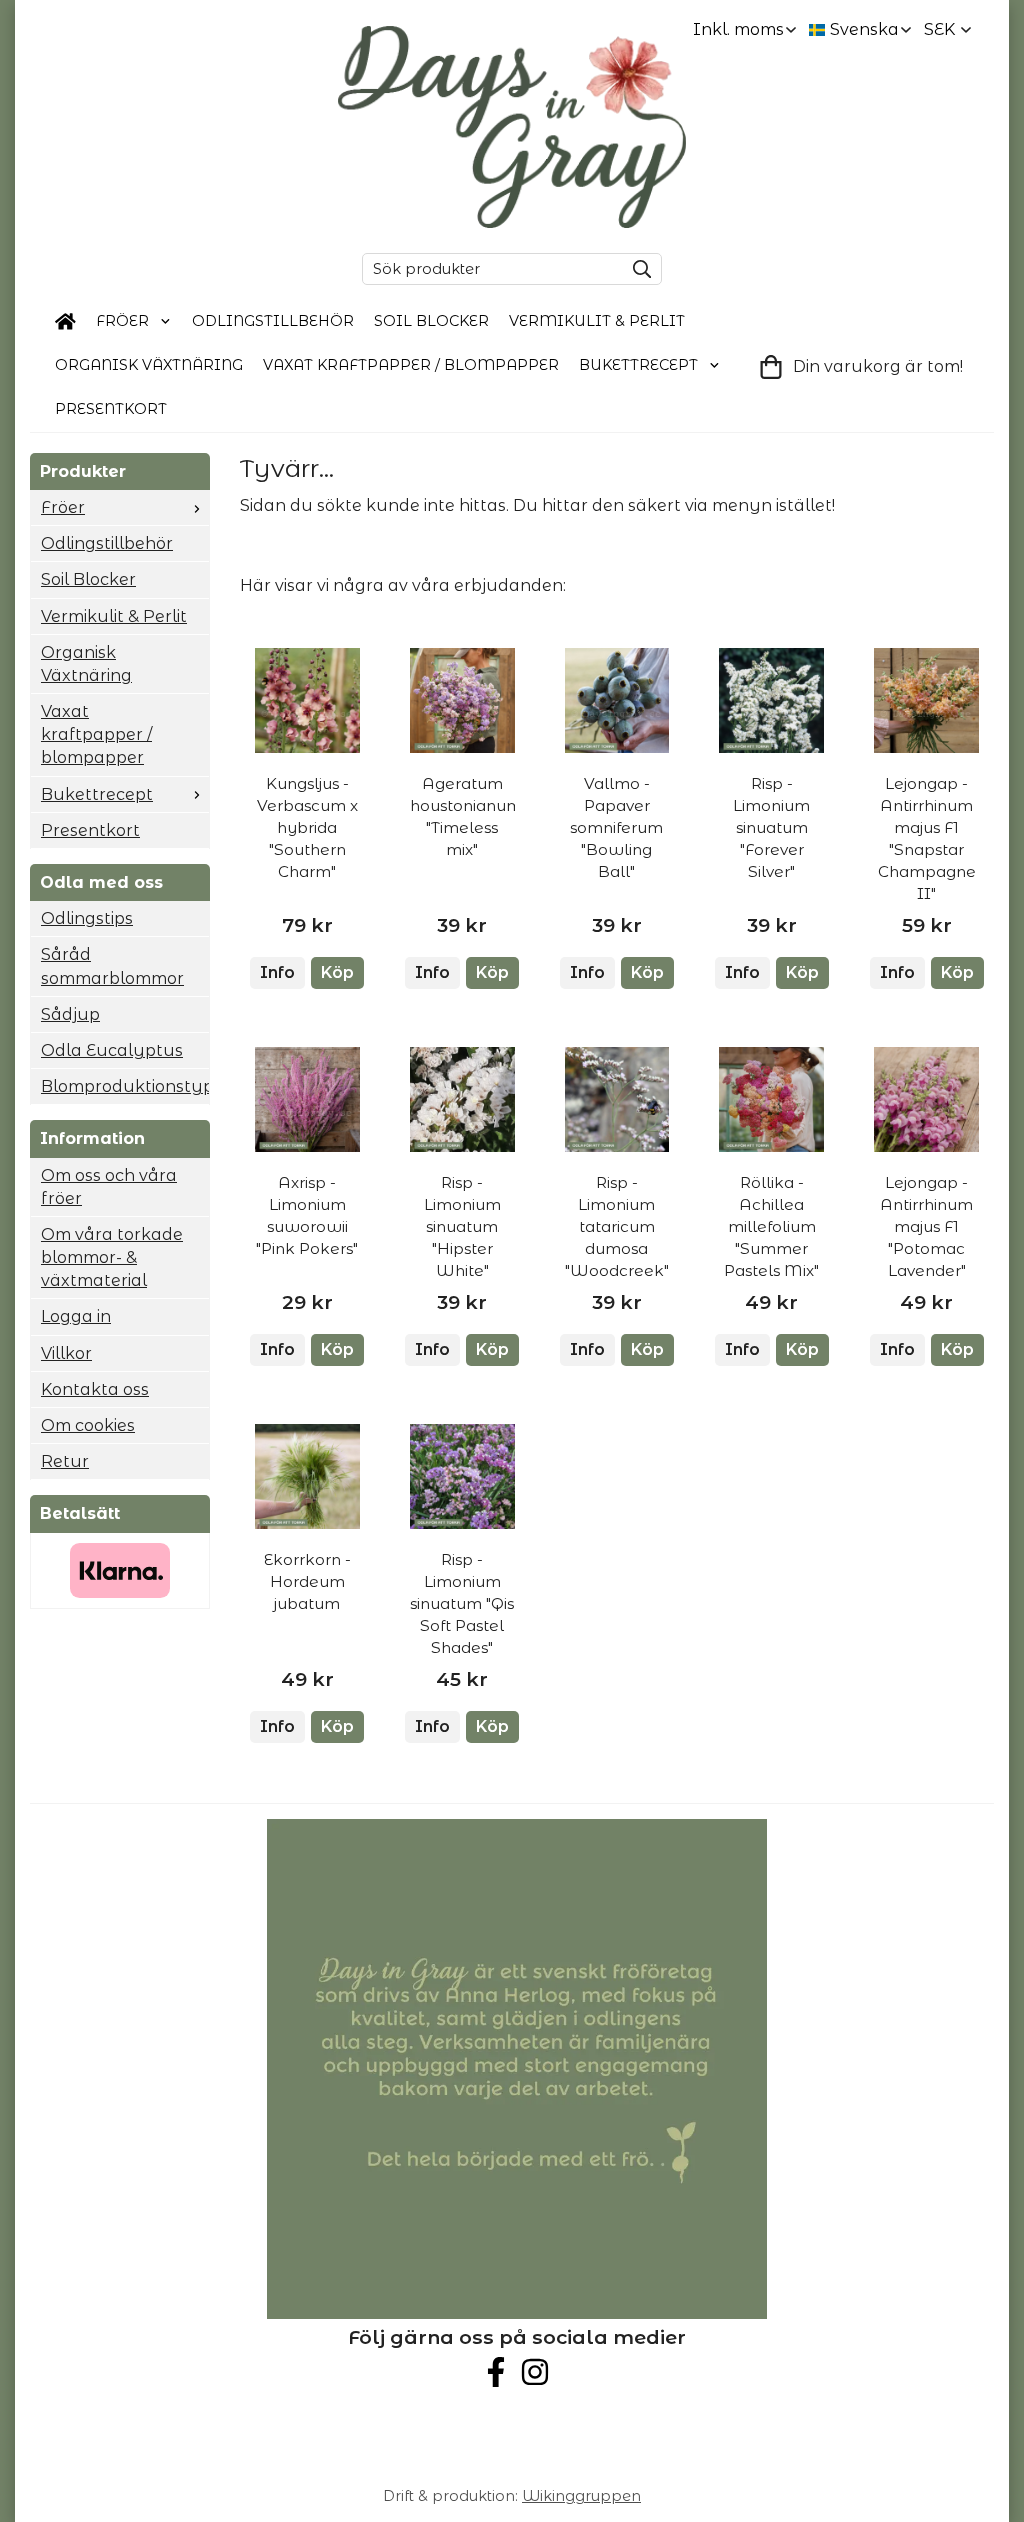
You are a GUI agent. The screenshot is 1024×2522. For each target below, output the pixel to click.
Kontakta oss (95, 1389)
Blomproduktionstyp (125, 1086)
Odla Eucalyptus (112, 1050)
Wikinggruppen (581, 2496)
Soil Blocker (431, 321)
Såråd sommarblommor (112, 966)
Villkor (66, 1353)
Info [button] (277, 972)
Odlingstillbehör (273, 321)
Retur (65, 1461)
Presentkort (111, 409)
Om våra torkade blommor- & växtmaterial (112, 1257)
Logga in (76, 1316)
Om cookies (88, 1425)
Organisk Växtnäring (149, 365)
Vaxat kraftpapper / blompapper (411, 365)
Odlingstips (87, 918)
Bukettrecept (638, 365)
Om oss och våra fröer (109, 1187)
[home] (65, 322)
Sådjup (70, 1014)
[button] (337, 973)
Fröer (122, 321)
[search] (637, 269)
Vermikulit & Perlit (597, 321)
